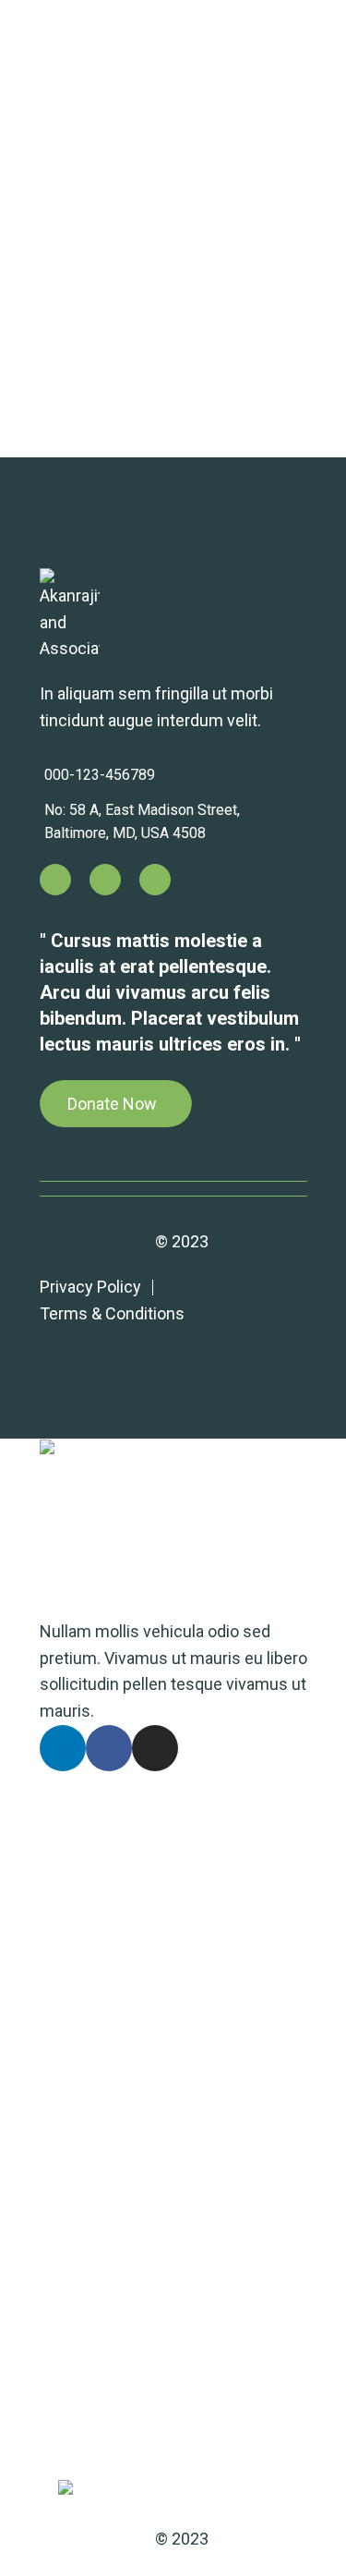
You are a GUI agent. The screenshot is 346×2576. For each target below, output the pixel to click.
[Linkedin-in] (55, 880)
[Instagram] (155, 880)
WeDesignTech (95, 1241)
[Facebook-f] (105, 880)
